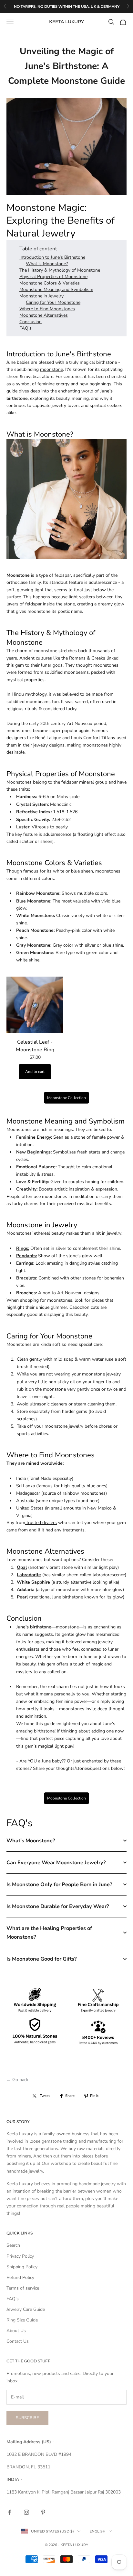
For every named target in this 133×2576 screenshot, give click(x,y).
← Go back (17, 2080)
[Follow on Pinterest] (43, 2512)
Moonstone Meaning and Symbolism (56, 289)
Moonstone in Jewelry (41, 296)
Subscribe (27, 2418)
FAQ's (26, 328)
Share (70, 2096)
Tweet (45, 2096)
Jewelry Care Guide (26, 2309)
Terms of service (23, 2288)
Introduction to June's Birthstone (52, 257)
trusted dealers (41, 1523)
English (97, 2531)
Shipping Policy (22, 2267)
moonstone (51, 369)
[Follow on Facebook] (10, 2512)
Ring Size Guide (22, 2320)
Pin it (94, 2096)
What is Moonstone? (47, 264)
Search (13, 2245)
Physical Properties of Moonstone (53, 277)
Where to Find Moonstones (47, 309)
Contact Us (18, 2341)
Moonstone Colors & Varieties (50, 283)
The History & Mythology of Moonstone (60, 270)
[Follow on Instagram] (26, 2512)
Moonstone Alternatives (44, 315)
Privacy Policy (20, 2256)
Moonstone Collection (66, 1098)
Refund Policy (20, 2277)
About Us (16, 2331)
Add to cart (35, 1072)
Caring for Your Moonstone (53, 302)
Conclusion (31, 322)
